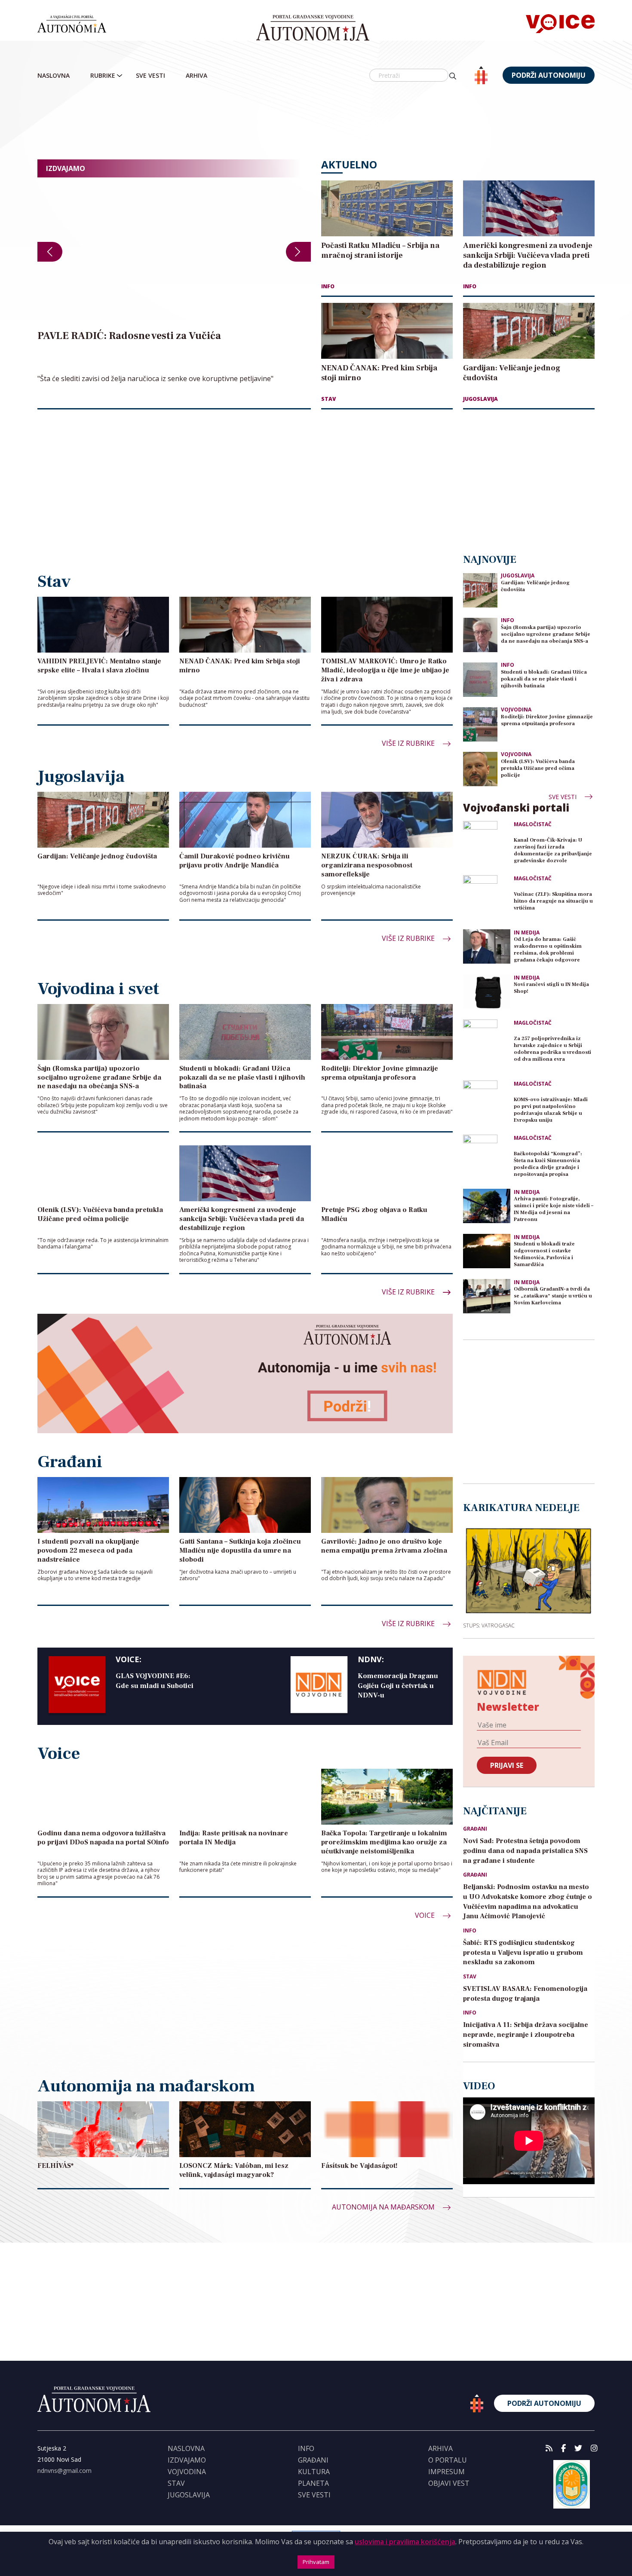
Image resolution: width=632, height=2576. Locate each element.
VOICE (426, 1915)
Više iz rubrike (409, 743)
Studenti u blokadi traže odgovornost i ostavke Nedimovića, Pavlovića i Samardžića (544, 1254)
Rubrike (103, 75)
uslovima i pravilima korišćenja (405, 2542)
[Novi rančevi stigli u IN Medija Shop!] (487, 992)
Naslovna (54, 75)
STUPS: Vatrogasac (489, 1625)
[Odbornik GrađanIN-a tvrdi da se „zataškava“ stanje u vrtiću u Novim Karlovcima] (487, 1296)
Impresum (446, 2472)
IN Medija (527, 933)
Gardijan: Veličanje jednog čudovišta (535, 586)
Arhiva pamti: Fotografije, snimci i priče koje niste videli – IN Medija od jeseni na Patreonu (554, 1209)
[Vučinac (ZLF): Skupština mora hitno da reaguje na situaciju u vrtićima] (487, 899)
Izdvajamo (187, 2460)
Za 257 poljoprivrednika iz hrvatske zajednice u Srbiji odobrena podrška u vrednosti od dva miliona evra (552, 1049)
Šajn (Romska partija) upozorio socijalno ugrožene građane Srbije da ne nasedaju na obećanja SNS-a (546, 634)
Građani (475, 1829)
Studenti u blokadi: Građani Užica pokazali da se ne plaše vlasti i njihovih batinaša (544, 679)
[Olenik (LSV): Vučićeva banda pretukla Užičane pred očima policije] (480, 768)
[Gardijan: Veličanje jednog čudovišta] (480, 590)
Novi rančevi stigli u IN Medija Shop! (551, 988)
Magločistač (533, 824)
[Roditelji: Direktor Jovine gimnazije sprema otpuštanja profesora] (480, 724)
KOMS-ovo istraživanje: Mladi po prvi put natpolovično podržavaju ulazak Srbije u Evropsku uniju (551, 1110)
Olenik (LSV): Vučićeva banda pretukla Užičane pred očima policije (538, 768)
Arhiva (196, 75)
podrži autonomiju (549, 75)
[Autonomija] (313, 28)
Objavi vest (449, 2483)
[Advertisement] (316, 122)
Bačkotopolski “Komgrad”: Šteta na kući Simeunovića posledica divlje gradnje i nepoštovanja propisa (548, 1164)
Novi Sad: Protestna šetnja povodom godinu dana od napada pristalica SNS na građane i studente (525, 1851)
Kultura (314, 2472)
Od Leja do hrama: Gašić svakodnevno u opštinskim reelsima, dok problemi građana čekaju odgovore (548, 950)
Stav (328, 399)
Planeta (313, 2483)
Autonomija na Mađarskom (384, 2207)
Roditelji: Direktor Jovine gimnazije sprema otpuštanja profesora (547, 720)
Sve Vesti (150, 75)
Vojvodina (516, 710)
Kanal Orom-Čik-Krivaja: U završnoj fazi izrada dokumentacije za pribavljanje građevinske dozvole (553, 850)
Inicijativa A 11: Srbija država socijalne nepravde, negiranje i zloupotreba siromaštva (526, 2035)
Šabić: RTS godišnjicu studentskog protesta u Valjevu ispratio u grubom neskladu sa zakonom (523, 1953)
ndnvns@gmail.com (64, 2471)
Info (328, 286)
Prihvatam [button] (316, 2562)
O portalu (448, 2460)
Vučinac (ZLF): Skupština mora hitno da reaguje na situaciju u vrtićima (553, 901)
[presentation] (50, 252)
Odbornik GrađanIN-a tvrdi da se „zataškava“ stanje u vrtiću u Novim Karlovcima (553, 1296)
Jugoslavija (480, 399)
